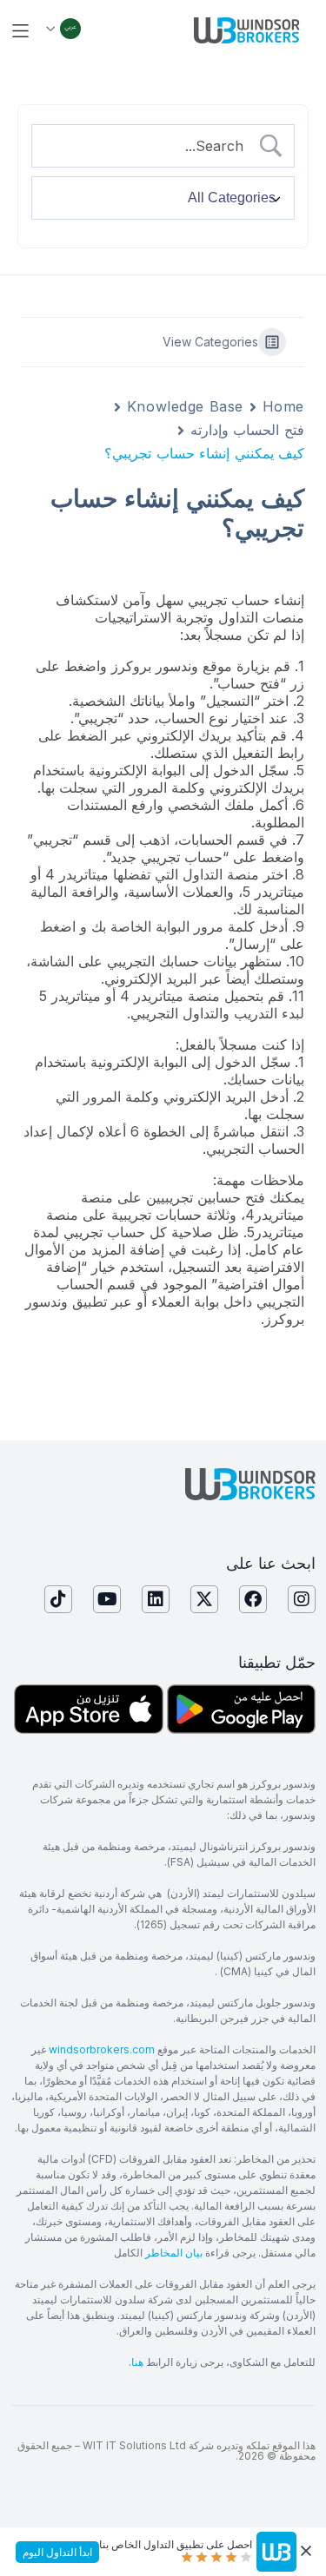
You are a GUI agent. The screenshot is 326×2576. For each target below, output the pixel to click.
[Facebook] (253, 1599)
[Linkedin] (156, 1599)
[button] (20, 31)
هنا (137, 2362)
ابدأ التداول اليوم (57, 2552)
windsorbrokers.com (102, 2049)
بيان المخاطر (174, 2253)
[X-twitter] (204, 1599)
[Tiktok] (58, 1599)
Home (283, 406)
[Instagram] (302, 1599)
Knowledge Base (185, 406)
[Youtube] (107, 1599)
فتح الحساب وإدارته (247, 430)
